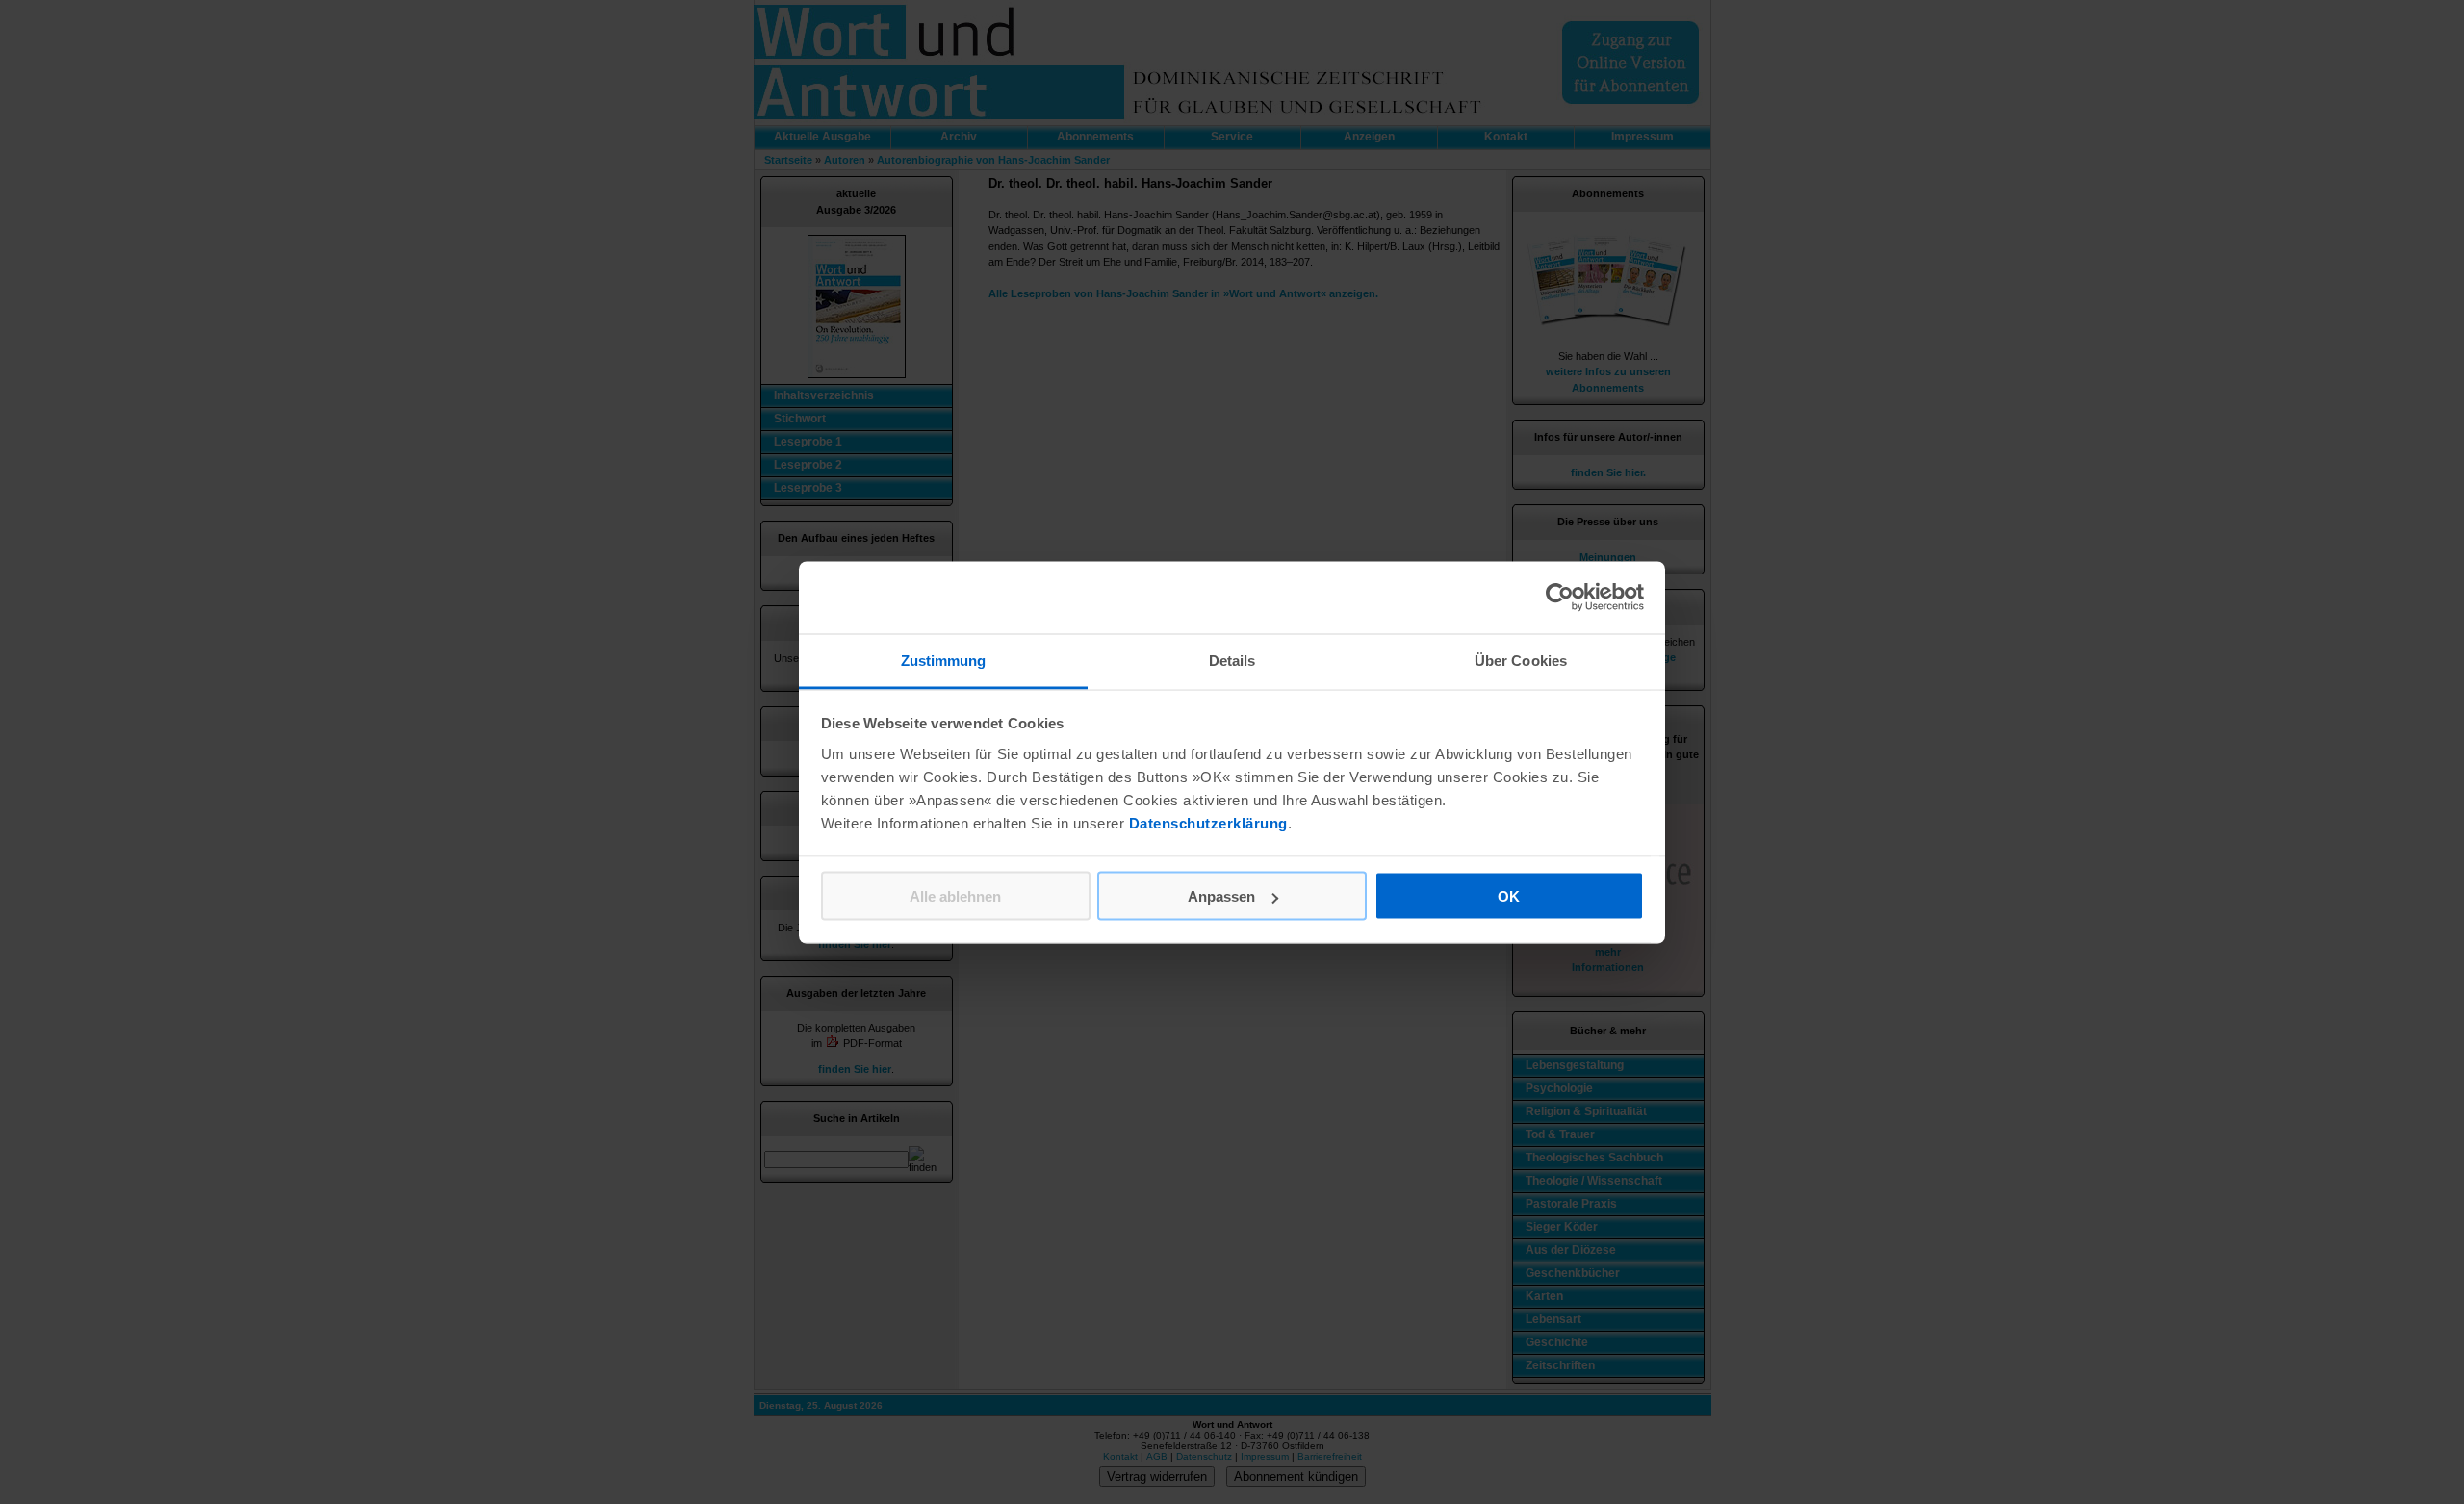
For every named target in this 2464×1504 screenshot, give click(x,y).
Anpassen (1221, 896)
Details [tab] (1232, 660)
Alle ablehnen (955, 896)
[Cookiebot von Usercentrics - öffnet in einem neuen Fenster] (1560, 598)
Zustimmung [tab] (944, 660)
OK (1509, 896)
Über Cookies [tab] (1521, 660)
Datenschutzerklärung (1208, 822)
